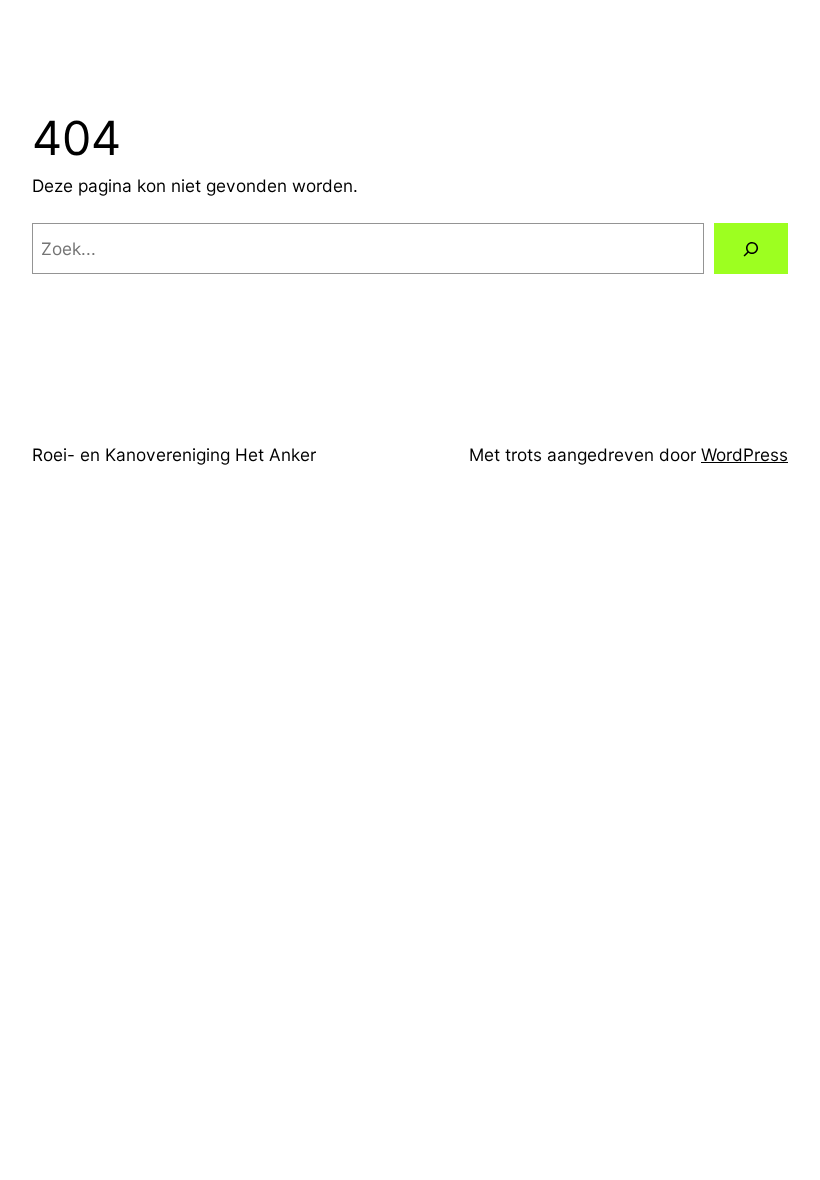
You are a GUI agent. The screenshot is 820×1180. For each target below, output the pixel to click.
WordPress (744, 454)
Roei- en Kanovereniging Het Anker (174, 454)
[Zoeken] (751, 248)
